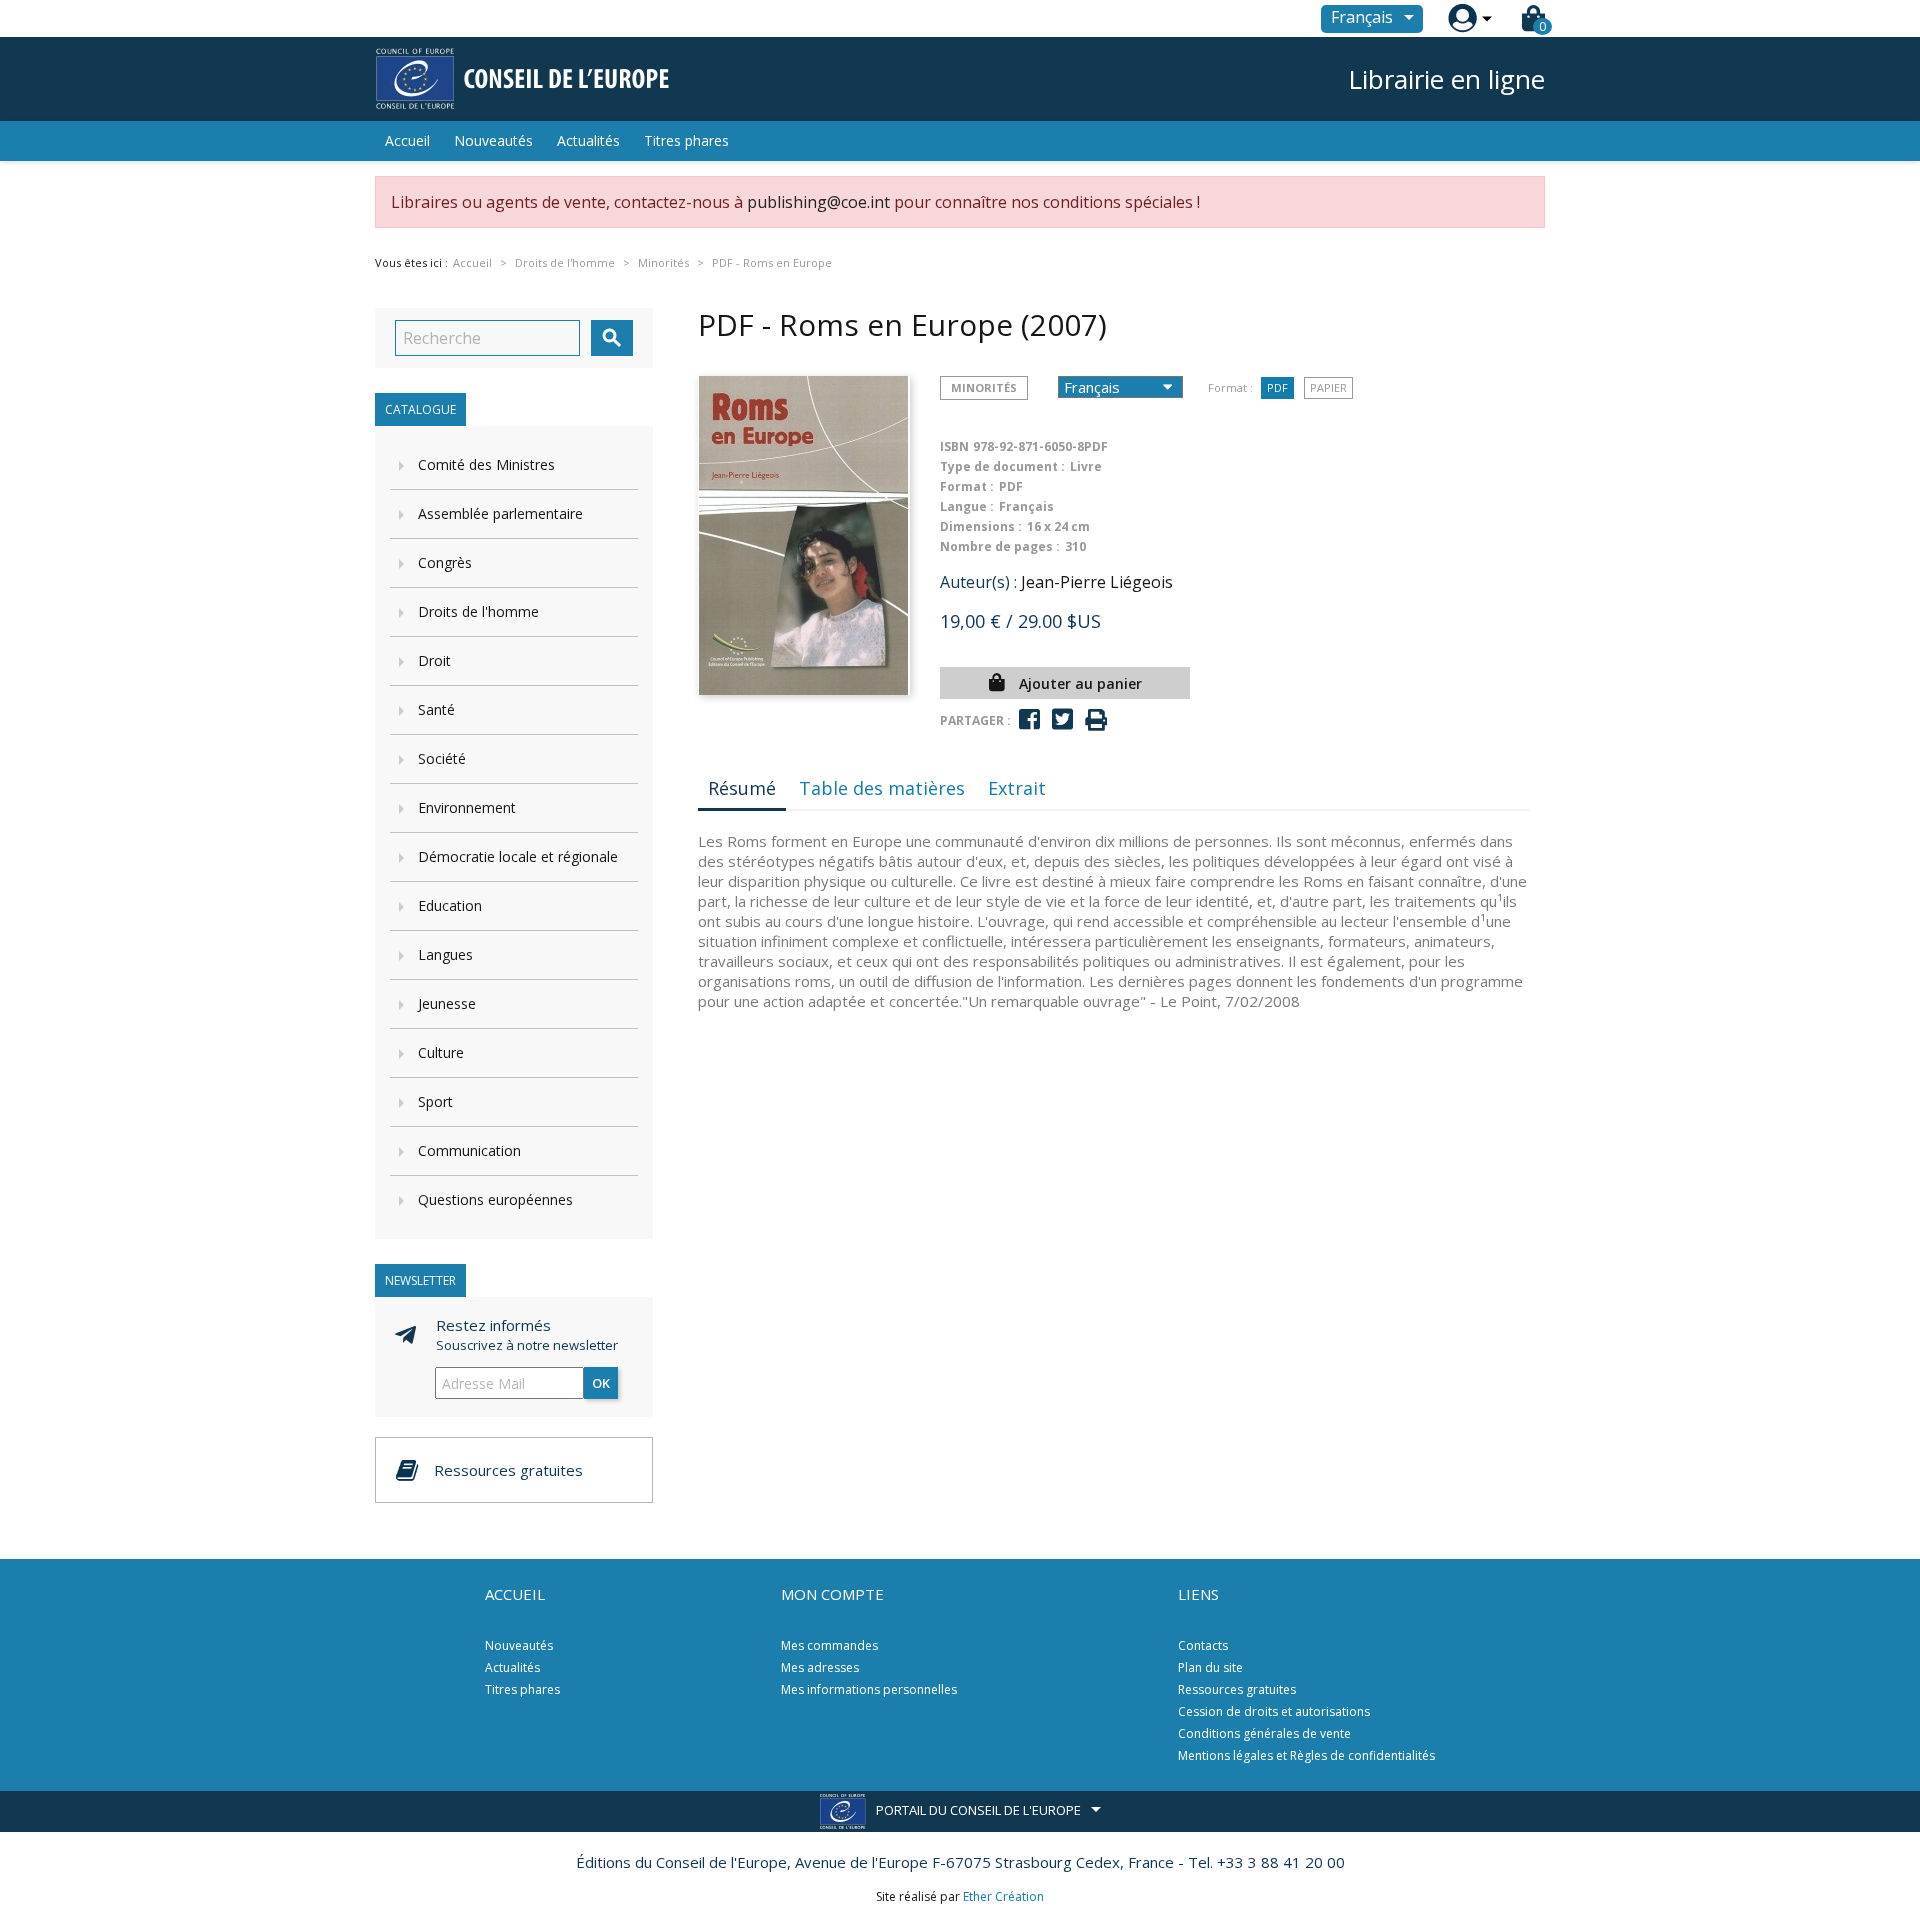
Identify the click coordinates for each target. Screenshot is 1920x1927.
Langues (445, 954)
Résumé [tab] (742, 788)
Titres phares (686, 140)
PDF (1277, 387)
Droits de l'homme (478, 611)
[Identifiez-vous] (1462, 18)
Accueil (407, 140)
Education (450, 905)
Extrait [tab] (1017, 788)
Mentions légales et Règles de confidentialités (1306, 1755)
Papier (1328, 387)
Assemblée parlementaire (500, 513)
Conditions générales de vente (1264, 1733)
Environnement (467, 807)
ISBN (954, 446)
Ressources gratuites (1237, 1689)
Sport (435, 1101)
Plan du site (1210, 1667)
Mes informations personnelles (869, 1689)
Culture (441, 1052)
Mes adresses (820, 1667)
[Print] (1096, 720)
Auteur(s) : (978, 582)
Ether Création (1003, 1896)
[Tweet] (1062, 719)
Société (442, 758)
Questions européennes (495, 1199)
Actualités (588, 140)
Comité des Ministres (486, 464)
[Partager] (1029, 719)
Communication (469, 1150)
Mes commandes (829, 1645)
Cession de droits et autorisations (1274, 1711)
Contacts (1203, 1645)
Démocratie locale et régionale (518, 856)
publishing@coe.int (818, 202)
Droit (434, 660)
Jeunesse (447, 1003)
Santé (436, 709)
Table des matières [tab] (882, 788)
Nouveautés (493, 140)
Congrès (445, 562)
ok (601, 1383)
